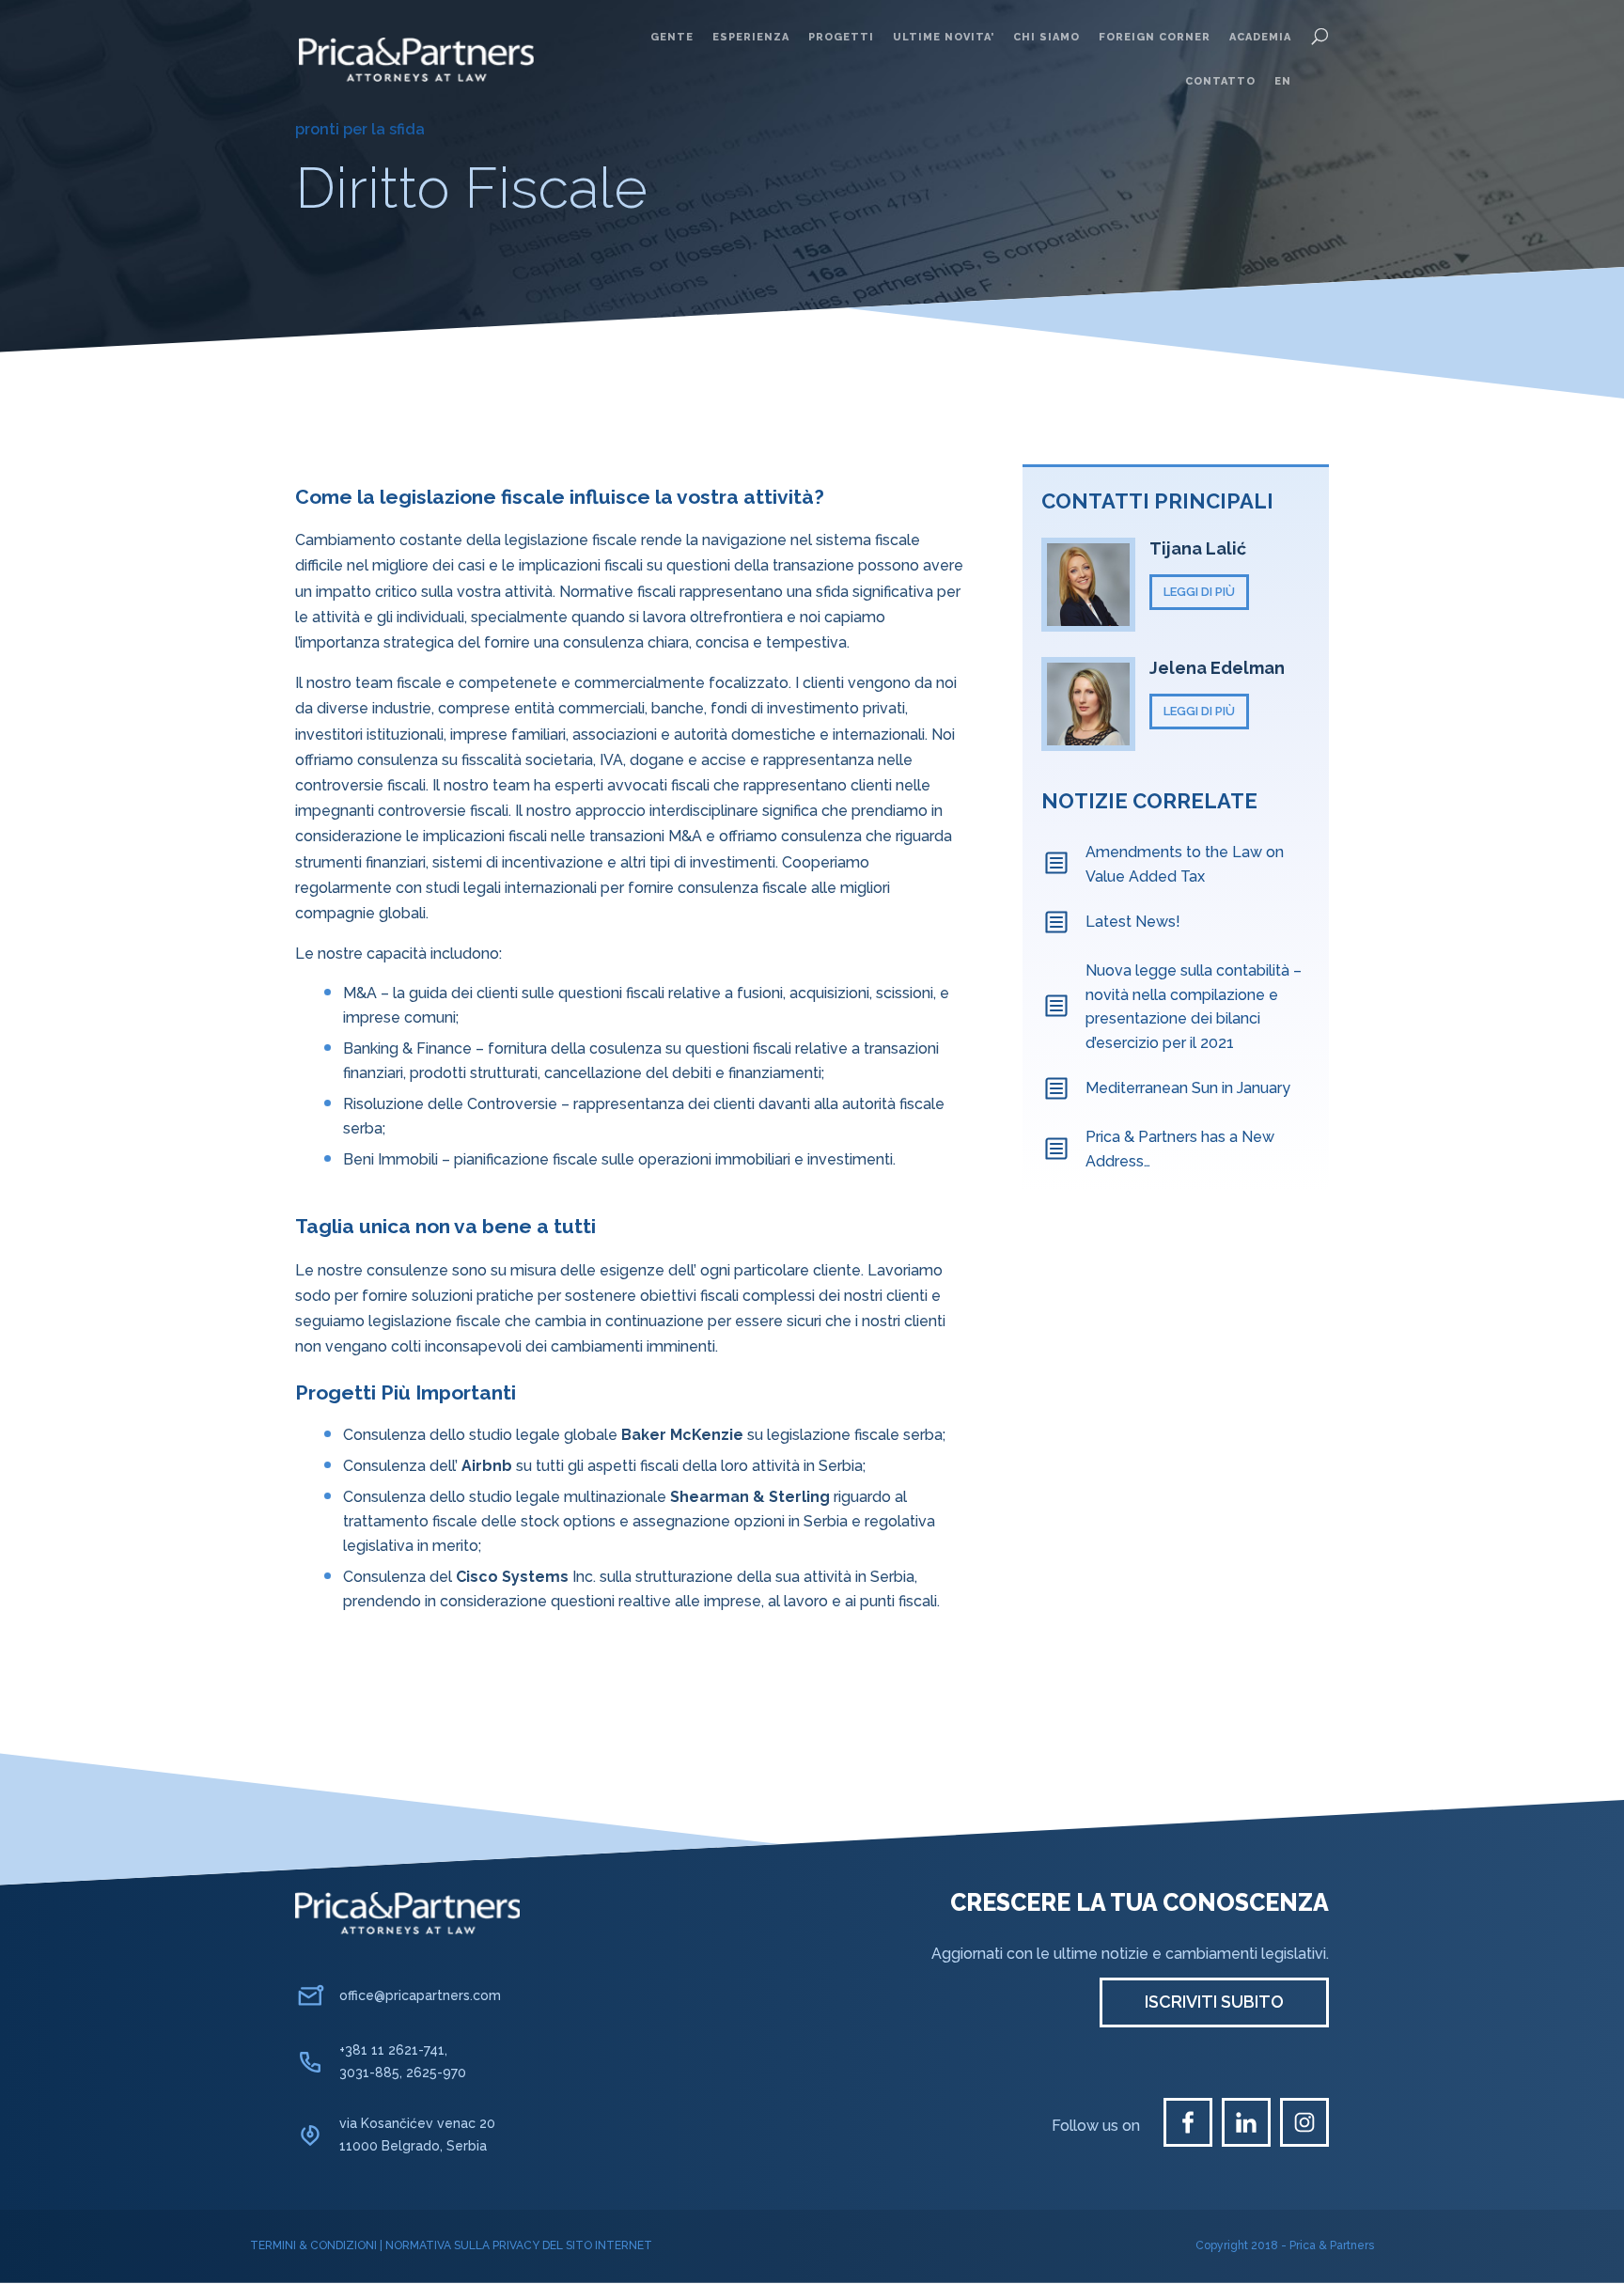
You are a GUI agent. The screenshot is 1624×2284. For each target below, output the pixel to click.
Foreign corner (1155, 37)
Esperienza (751, 37)
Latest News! (1133, 922)
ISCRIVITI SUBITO (1214, 2002)
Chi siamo (1046, 37)
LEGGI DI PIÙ (1199, 592)
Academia (1260, 37)
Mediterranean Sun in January (1188, 1088)
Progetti (841, 37)
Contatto (1220, 81)
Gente (672, 37)
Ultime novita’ (944, 37)
